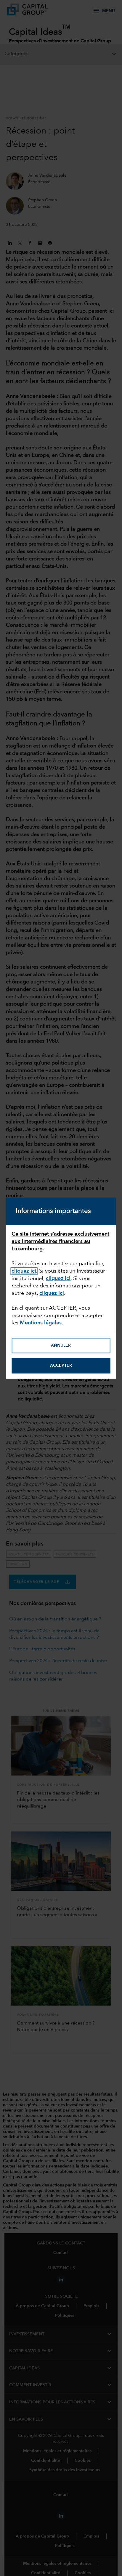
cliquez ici (24, 1271)
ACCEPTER (61, 1366)
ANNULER (61, 1345)
